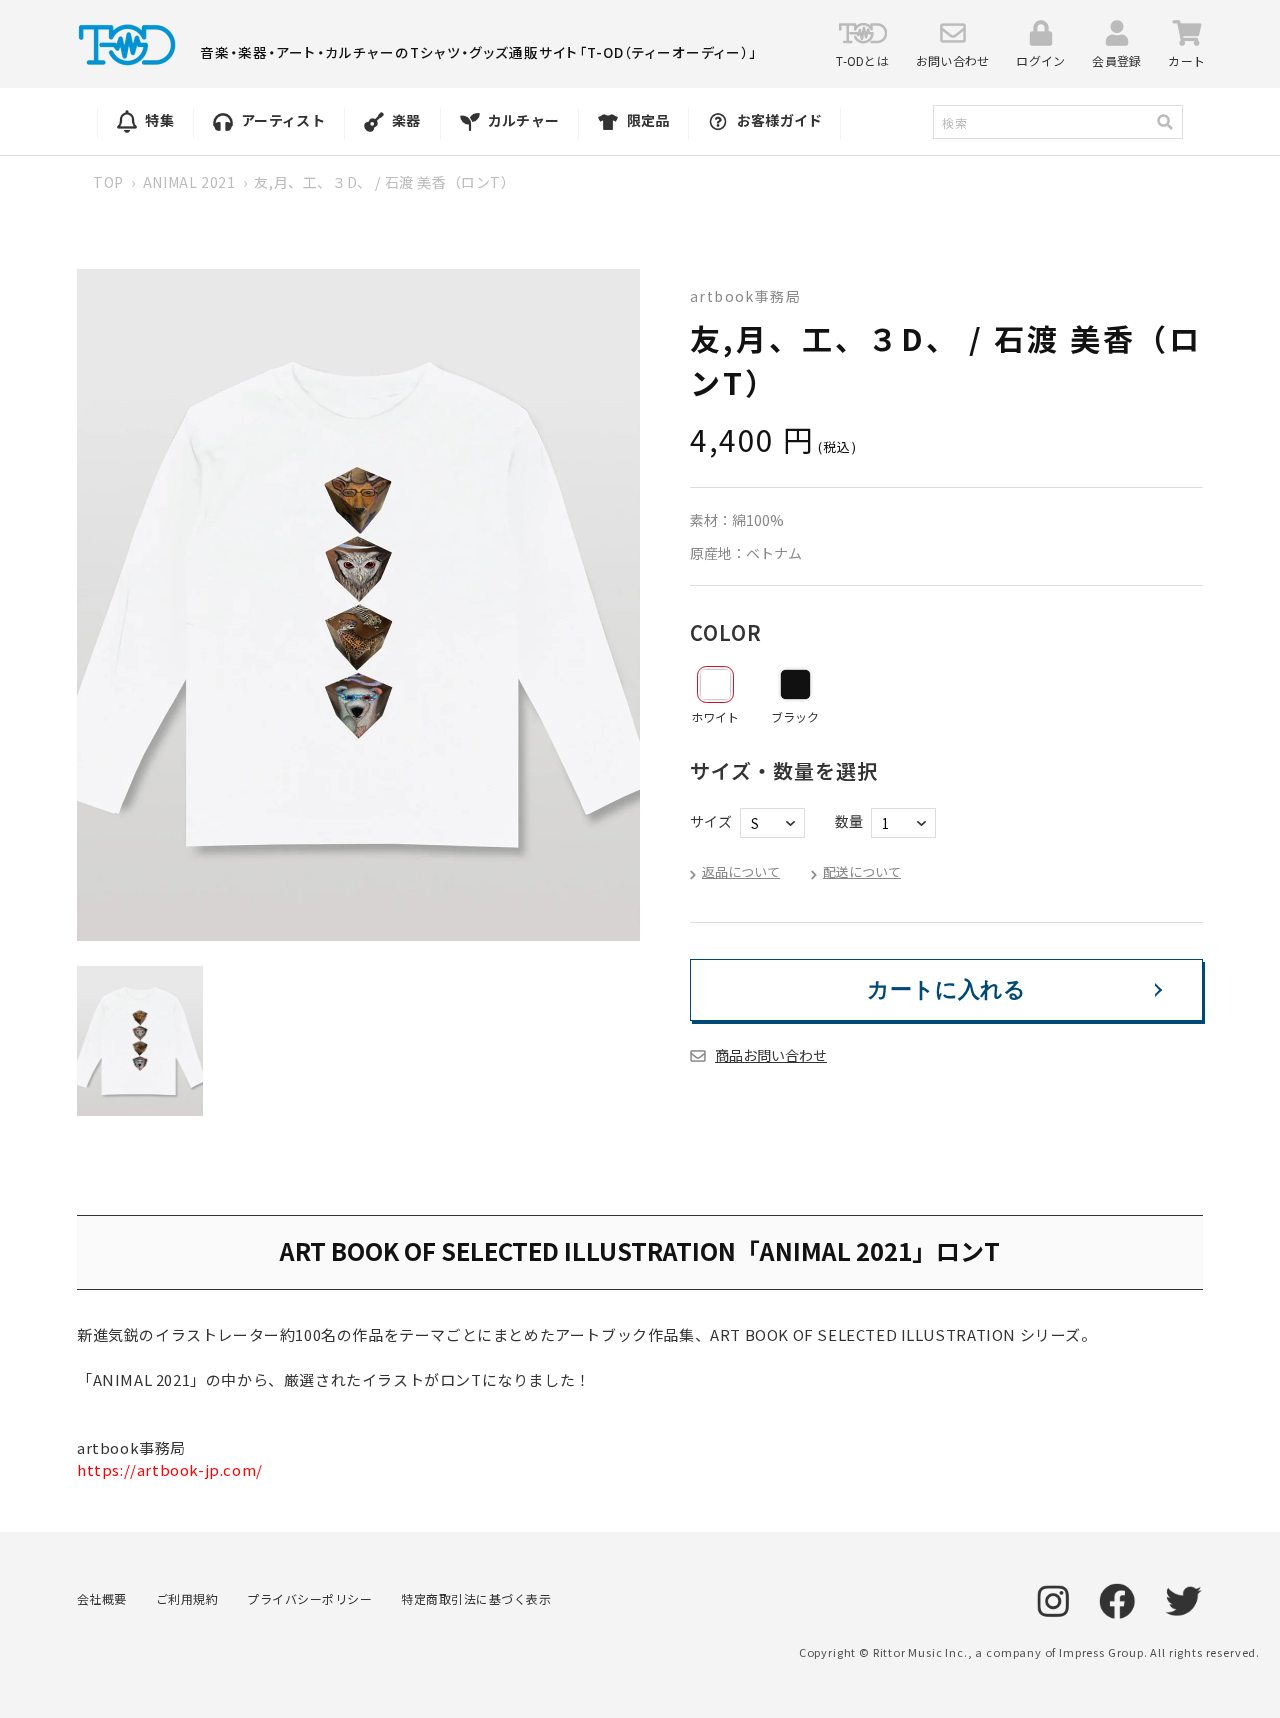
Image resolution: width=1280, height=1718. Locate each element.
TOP (108, 182)
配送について (862, 871)
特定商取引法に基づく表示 (476, 1598)
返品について (741, 871)
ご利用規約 (187, 1598)
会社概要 (102, 1598)
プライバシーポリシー (309, 1598)
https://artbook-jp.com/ (170, 1469)
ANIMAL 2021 (189, 182)
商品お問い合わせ (771, 1055)
